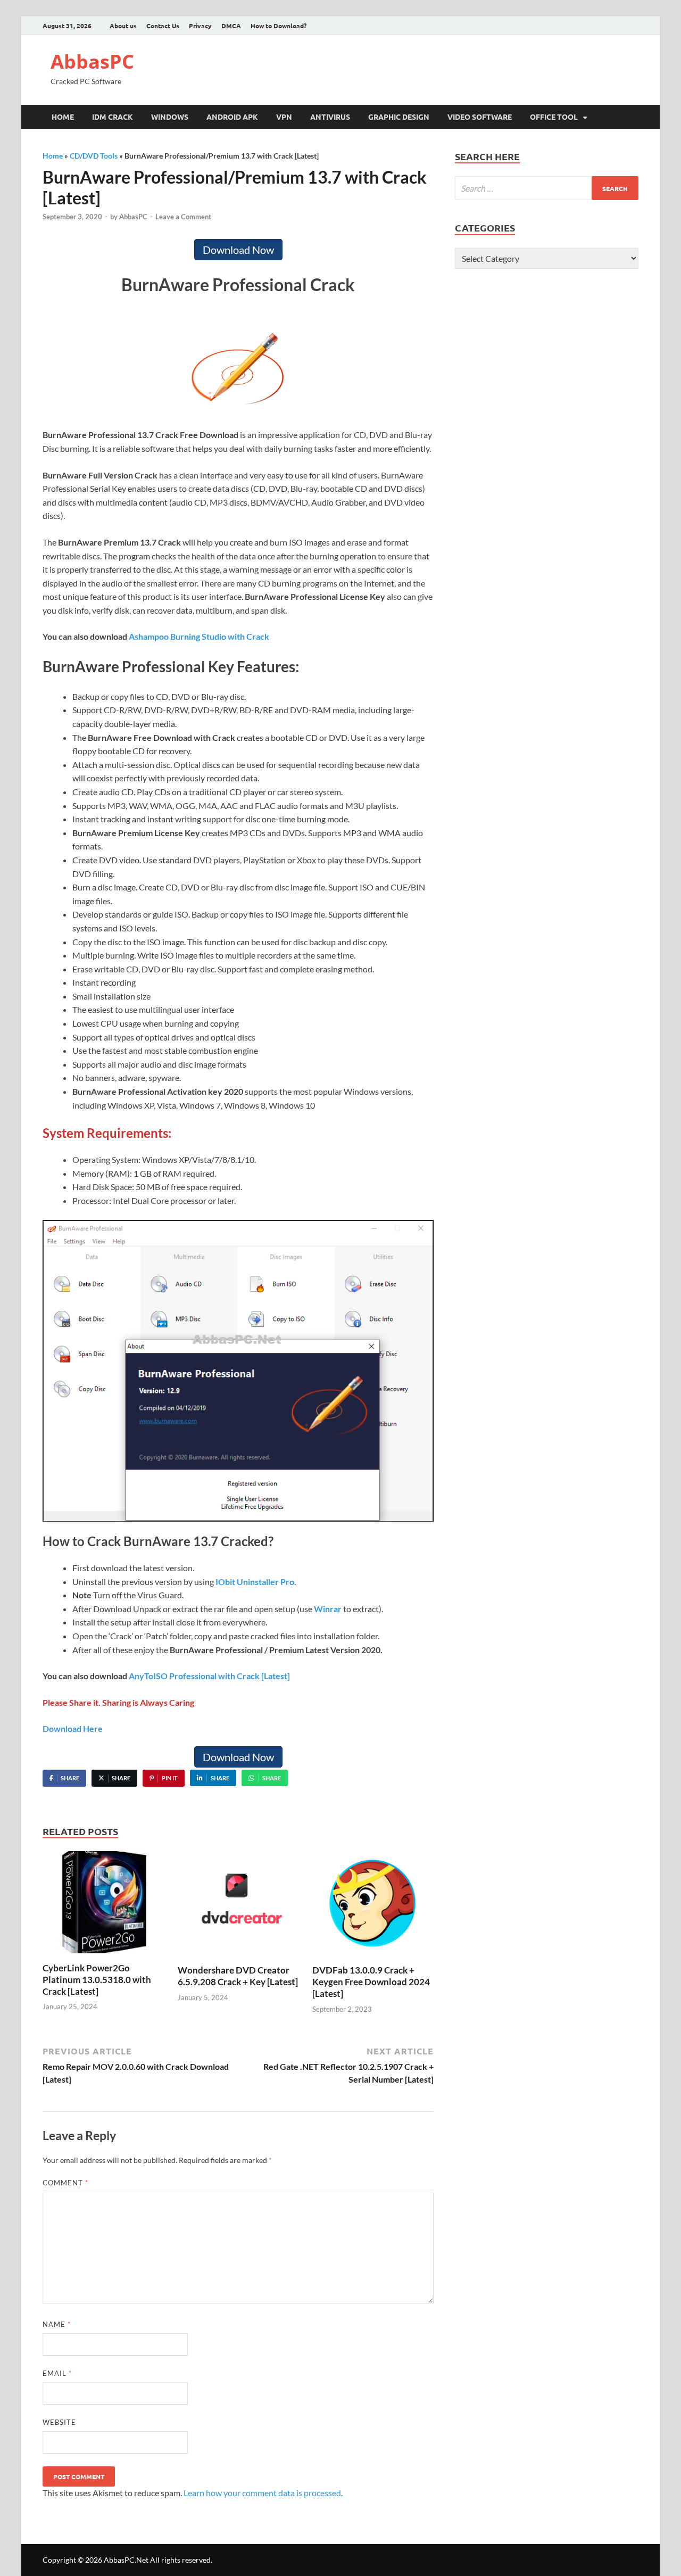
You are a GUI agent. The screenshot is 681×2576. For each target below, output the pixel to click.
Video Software (480, 117)
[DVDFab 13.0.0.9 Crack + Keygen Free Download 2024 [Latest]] (373, 1907)
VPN (284, 117)
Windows (170, 117)
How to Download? (279, 26)
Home (63, 117)
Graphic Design (399, 117)
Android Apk (232, 117)
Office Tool (554, 117)
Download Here (73, 1728)
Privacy (200, 26)
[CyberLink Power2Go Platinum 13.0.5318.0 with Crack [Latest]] (103, 1906)
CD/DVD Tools (94, 156)
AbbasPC (92, 61)
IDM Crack (113, 117)
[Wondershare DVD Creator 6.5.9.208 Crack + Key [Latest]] (238, 1907)
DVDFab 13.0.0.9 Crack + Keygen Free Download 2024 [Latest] (371, 1982)
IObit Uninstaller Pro (255, 1582)
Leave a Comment (183, 217)
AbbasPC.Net (126, 2560)
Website (59, 2422)
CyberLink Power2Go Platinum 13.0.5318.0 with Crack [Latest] (97, 1980)
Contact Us (163, 26)
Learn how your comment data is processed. (263, 2493)
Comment (65, 2183)
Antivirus (330, 117)
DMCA (231, 26)
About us (123, 26)
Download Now (238, 250)
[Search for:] (547, 188)
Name (57, 2324)
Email (57, 2373)
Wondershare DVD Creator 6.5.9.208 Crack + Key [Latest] (238, 1976)
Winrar (328, 1609)
